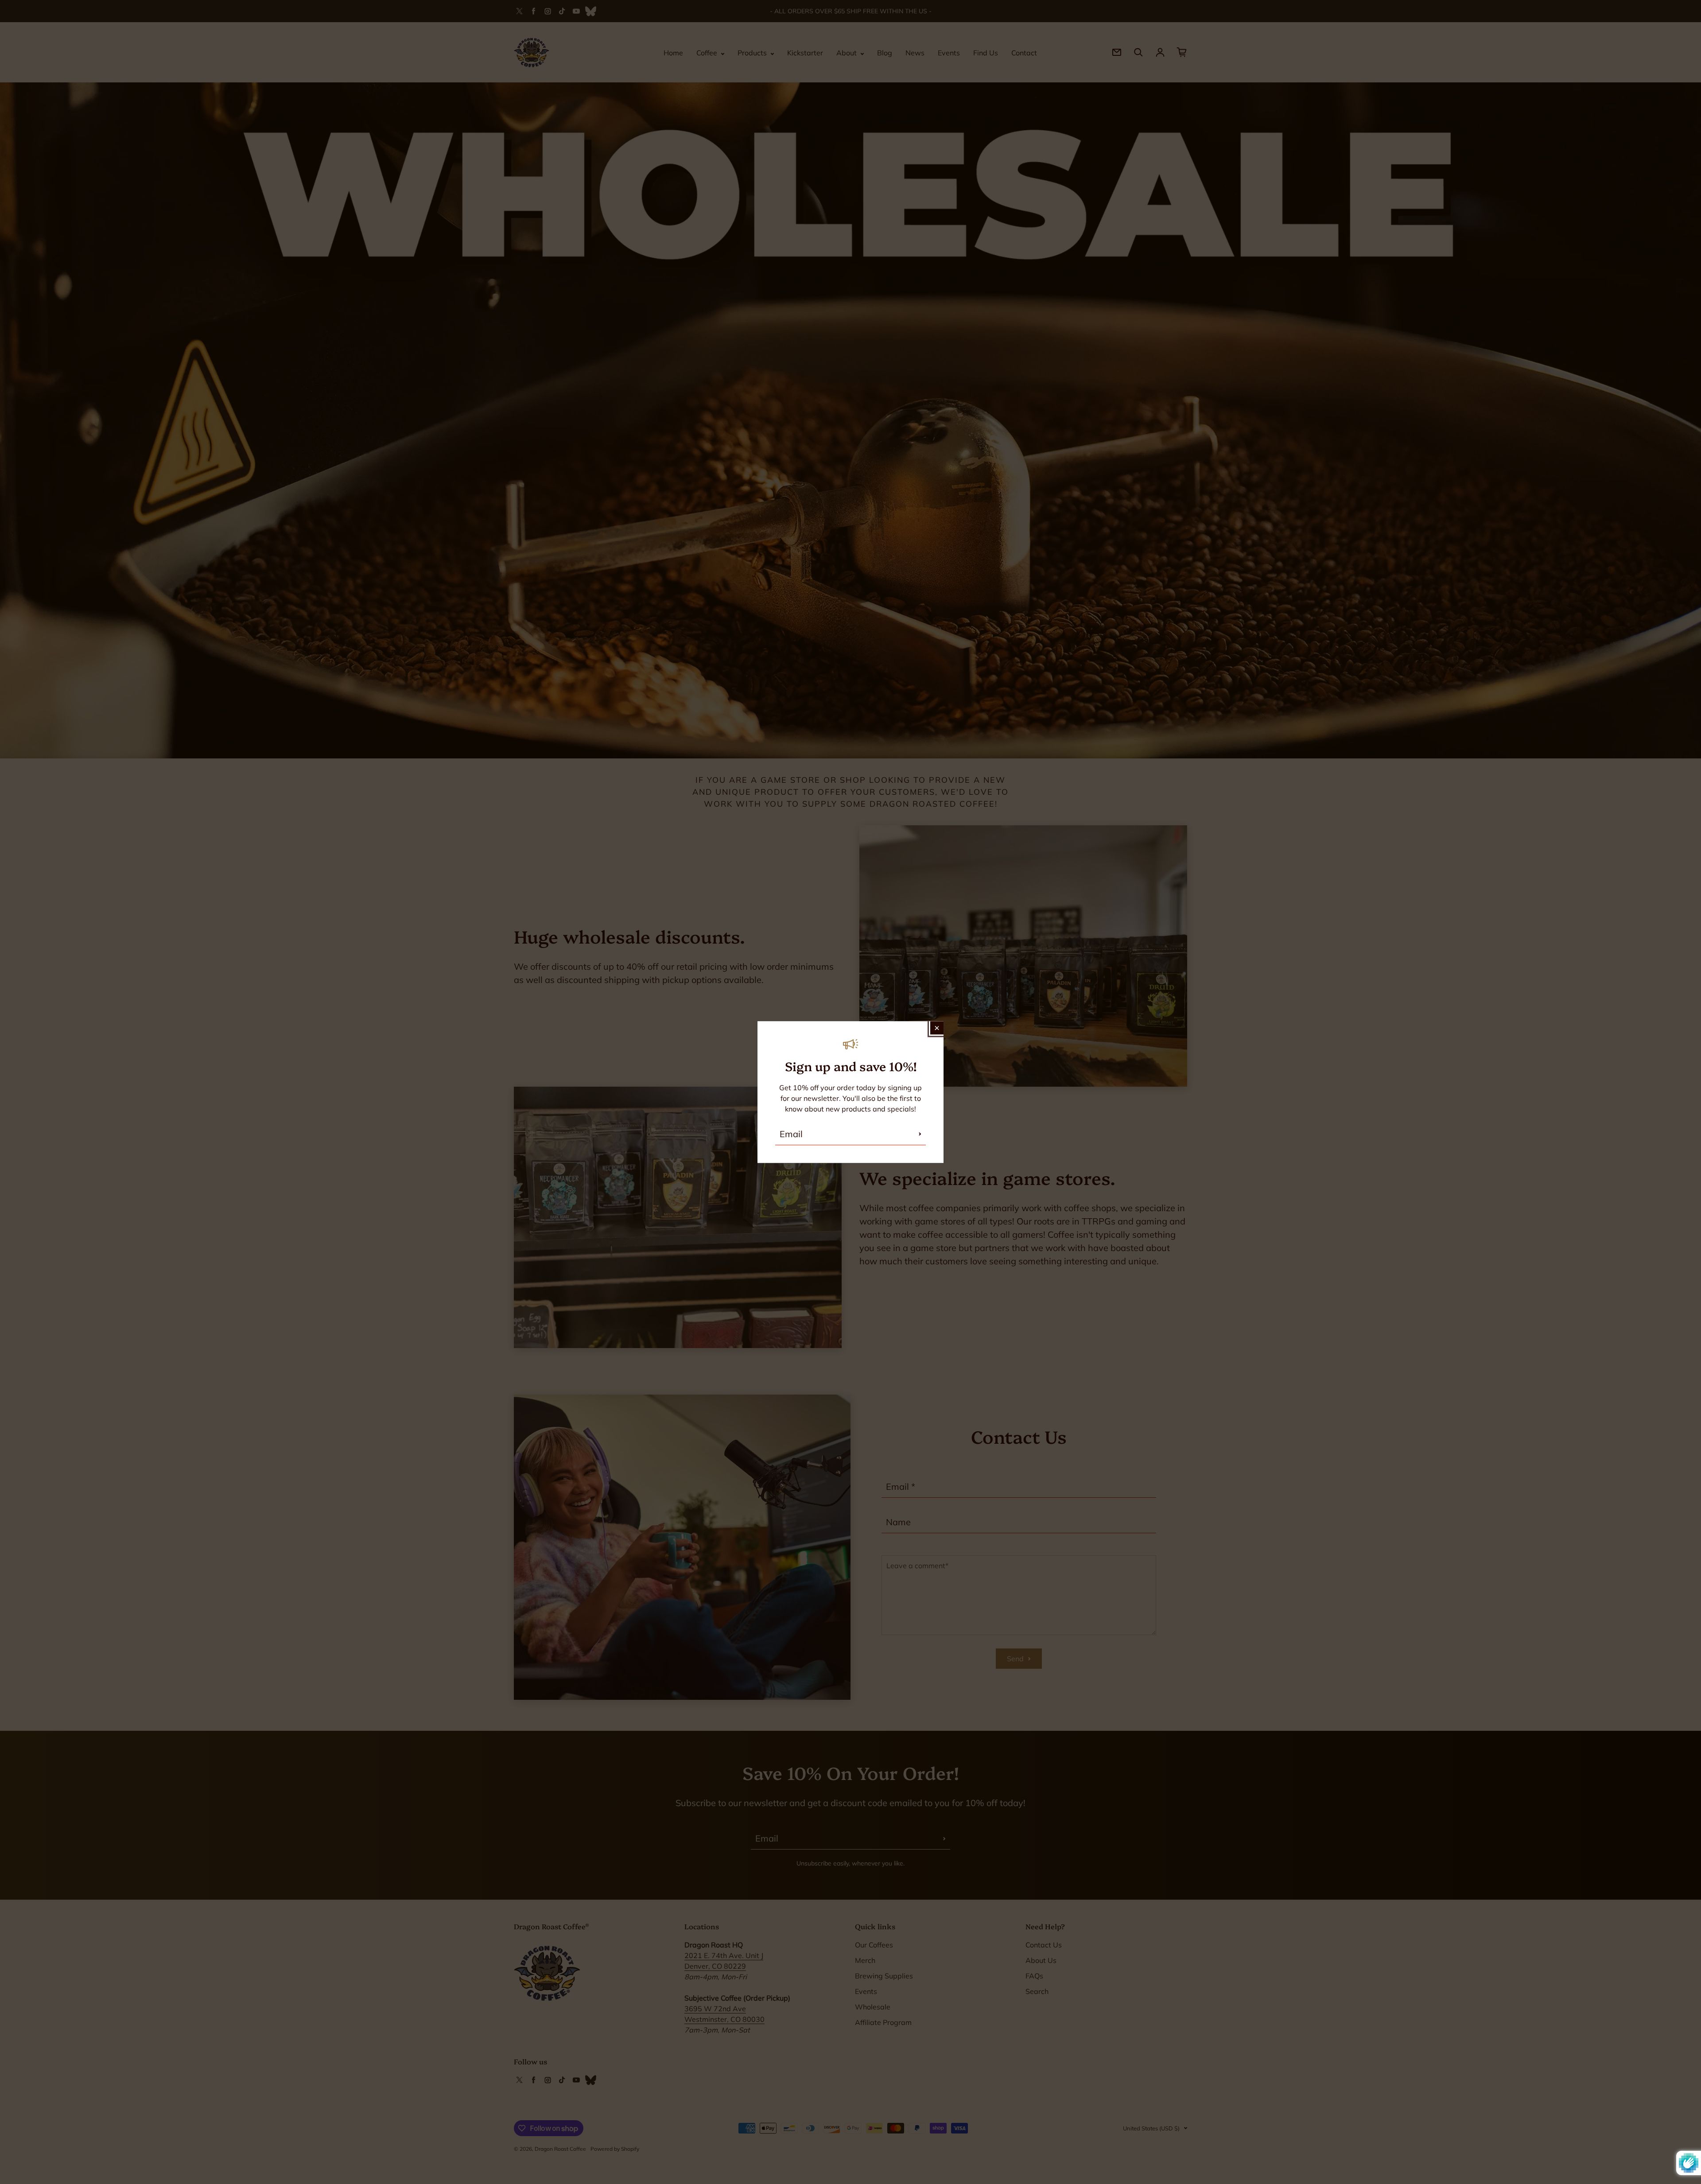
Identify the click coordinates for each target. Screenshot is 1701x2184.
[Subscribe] (920, 1134)
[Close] (937, 1028)
